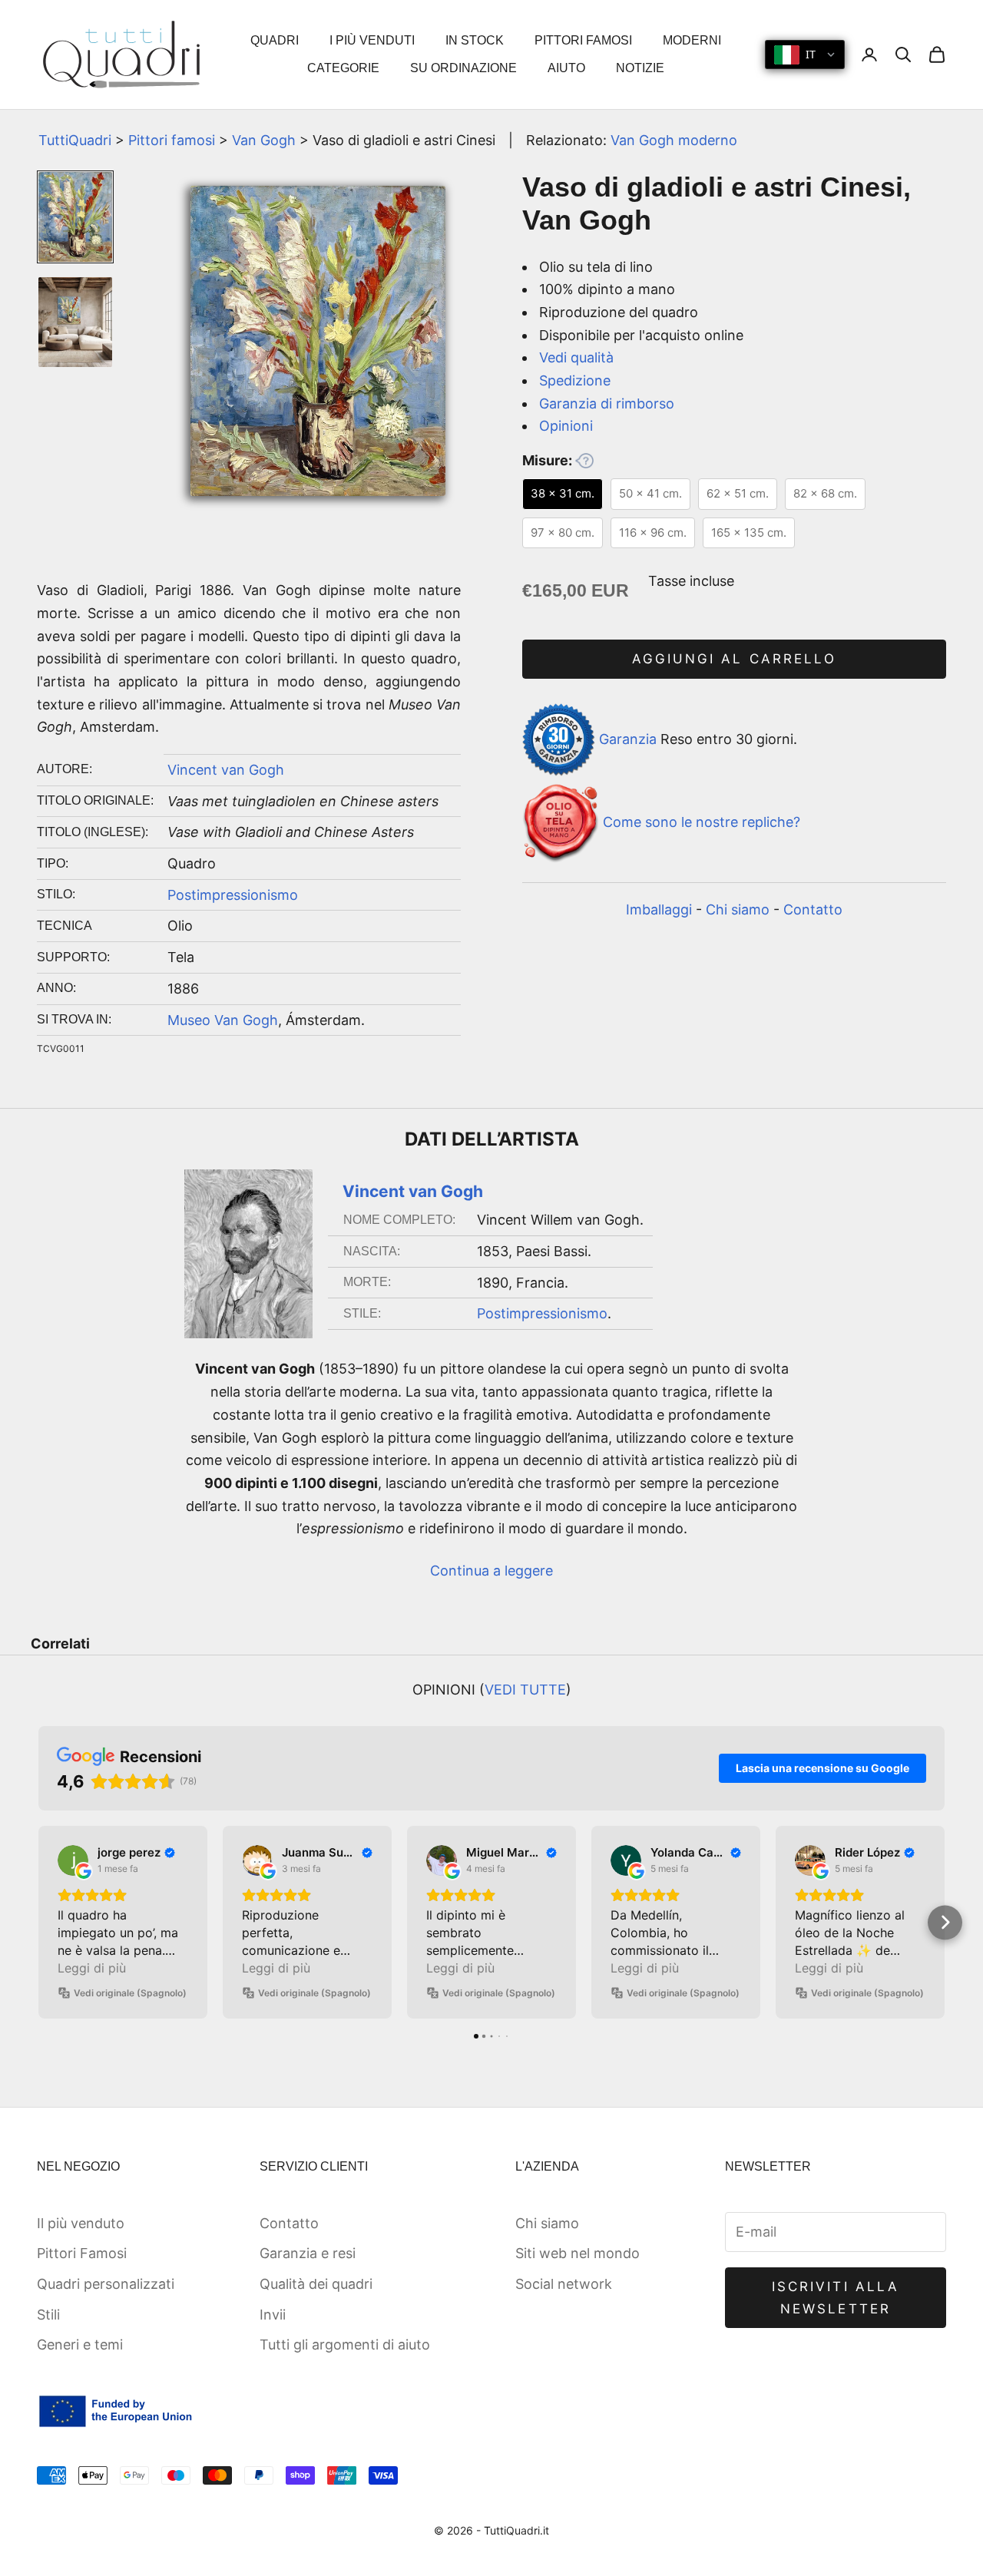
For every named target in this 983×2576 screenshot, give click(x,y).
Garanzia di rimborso (607, 403)
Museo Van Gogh (223, 1020)
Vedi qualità (576, 357)
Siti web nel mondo (578, 2253)
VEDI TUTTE (525, 1690)
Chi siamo (738, 909)
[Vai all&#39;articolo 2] (75, 322)
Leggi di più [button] (92, 1968)
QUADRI (275, 40)
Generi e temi (80, 2345)
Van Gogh (264, 140)
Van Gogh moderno (674, 140)
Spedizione (575, 380)
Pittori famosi (172, 140)
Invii (273, 2315)
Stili (48, 2315)
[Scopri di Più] (584, 461)
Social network (564, 2284)
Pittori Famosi (82, 2253)
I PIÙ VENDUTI (372, 40)
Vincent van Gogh (226, 770)
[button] (39, 1922)
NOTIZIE (640, 68)
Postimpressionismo (233, 895)
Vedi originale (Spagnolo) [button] (130, 1993)
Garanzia (628, 738)
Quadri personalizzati (106, 2284)
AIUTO (566, 68)
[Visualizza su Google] (73, 1860)
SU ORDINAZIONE (463, 68)
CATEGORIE (343, 68)
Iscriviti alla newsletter (836, 2297)
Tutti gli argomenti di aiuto (345, 2345)
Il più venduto (81, 2223)
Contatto (813, 909)
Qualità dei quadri (316, 2284)
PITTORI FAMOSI (583, 40)
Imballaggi (659, 909)
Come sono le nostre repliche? (702, 823)
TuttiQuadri (75, 140)
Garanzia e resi (308, 2253)
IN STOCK (475, 40)
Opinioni (566, 426)
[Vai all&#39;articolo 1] (75, 217)
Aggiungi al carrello (734, 659)
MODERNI (692, 40)
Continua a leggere (491, 1571)
